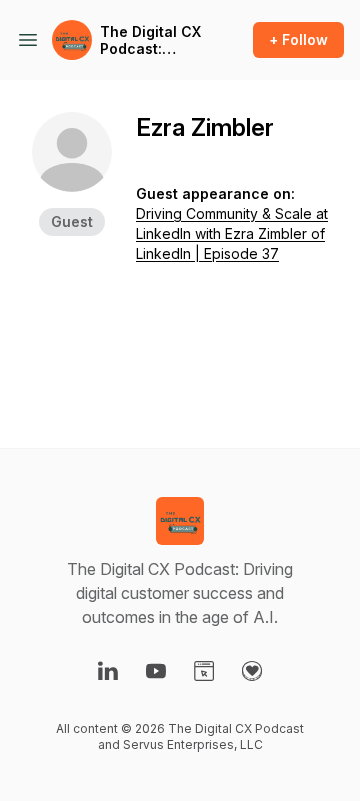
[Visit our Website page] (204, 671)
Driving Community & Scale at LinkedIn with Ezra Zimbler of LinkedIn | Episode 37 (232, 233)
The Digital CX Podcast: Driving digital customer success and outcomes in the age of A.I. (150, 40)
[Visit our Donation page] (252, 671)
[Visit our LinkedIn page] (108, 671)
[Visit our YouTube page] (156, 671)
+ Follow (298, 39)
